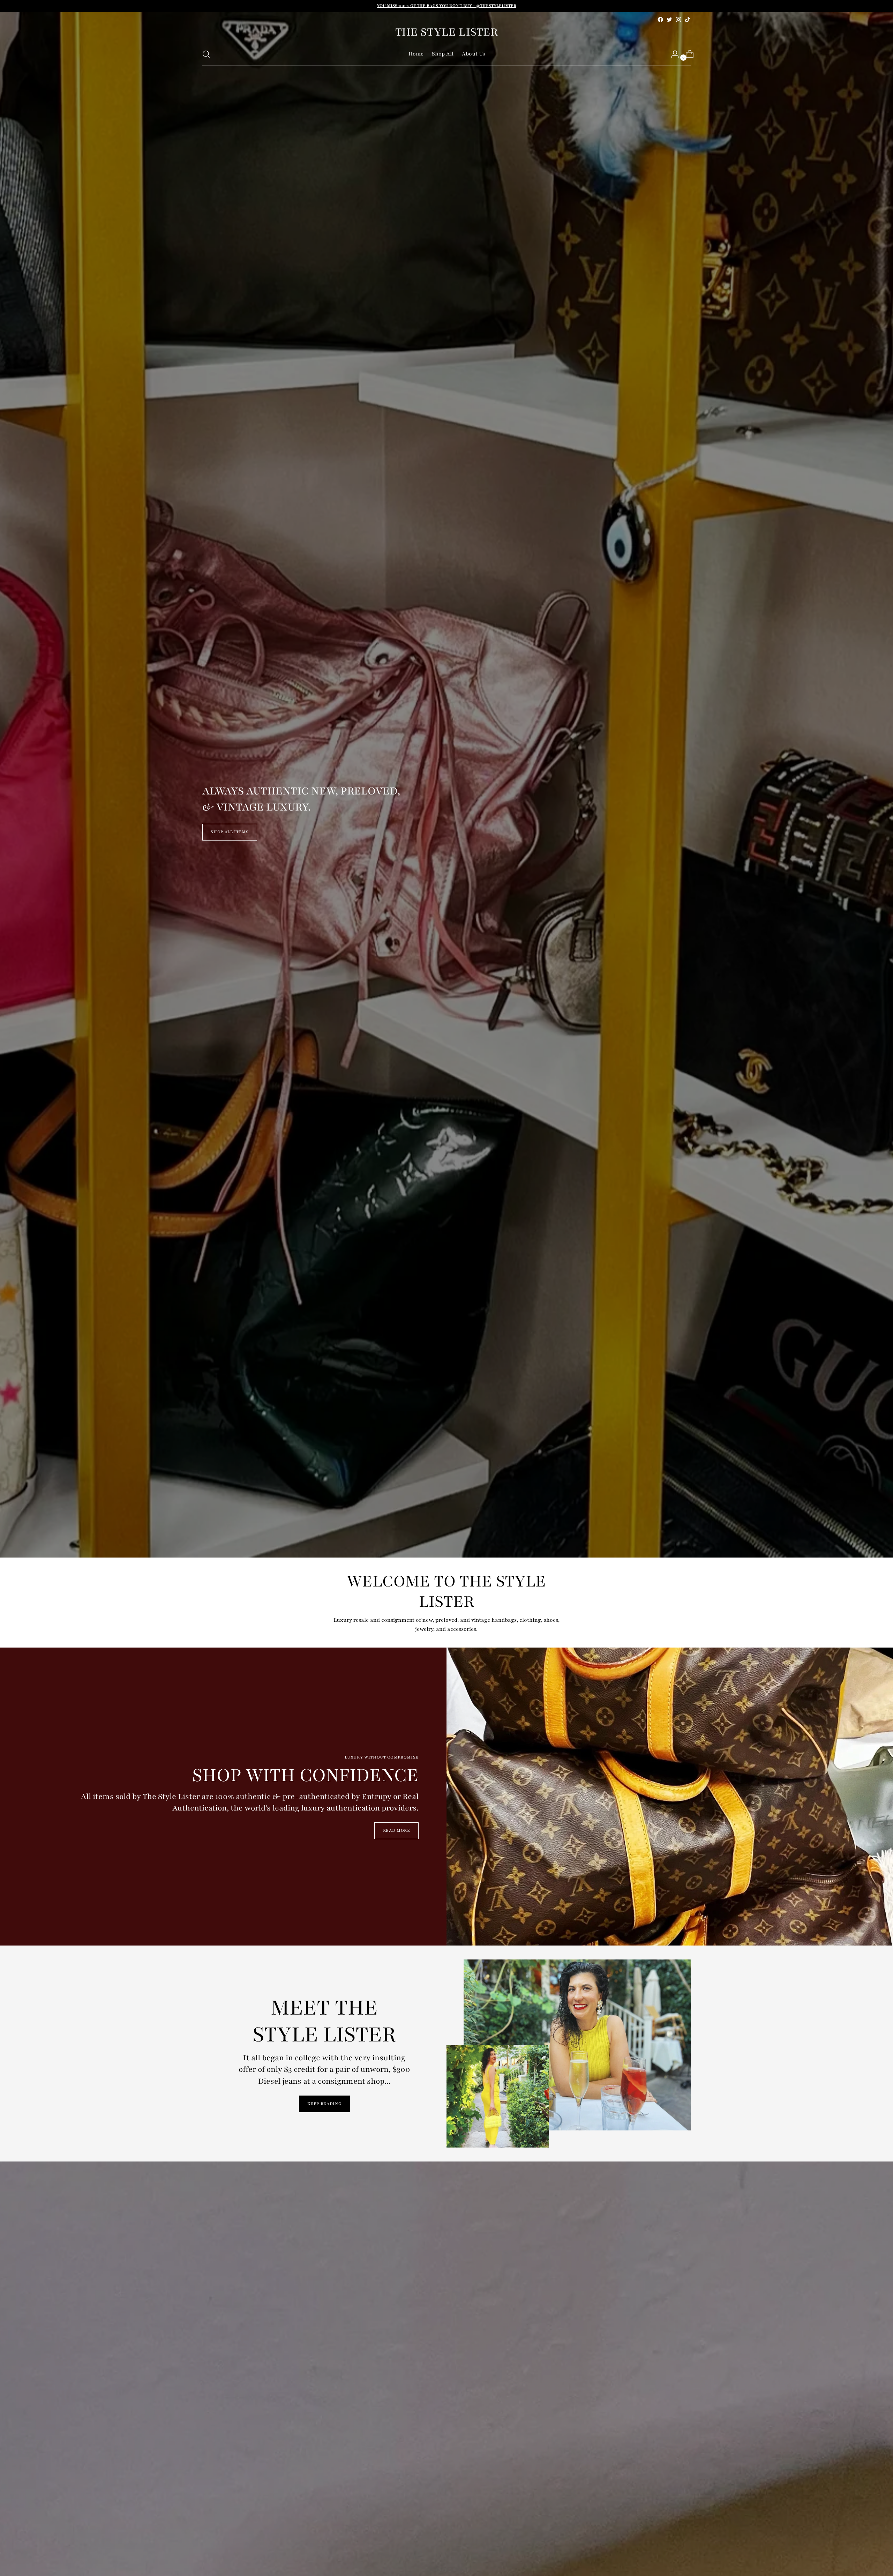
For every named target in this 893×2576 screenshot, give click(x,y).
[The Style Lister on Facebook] (660, 20)
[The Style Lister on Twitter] (669, 20)
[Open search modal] (206, 54)
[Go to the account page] (672, 54)
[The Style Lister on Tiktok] (688, 20)
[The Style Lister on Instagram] (678, 20)
